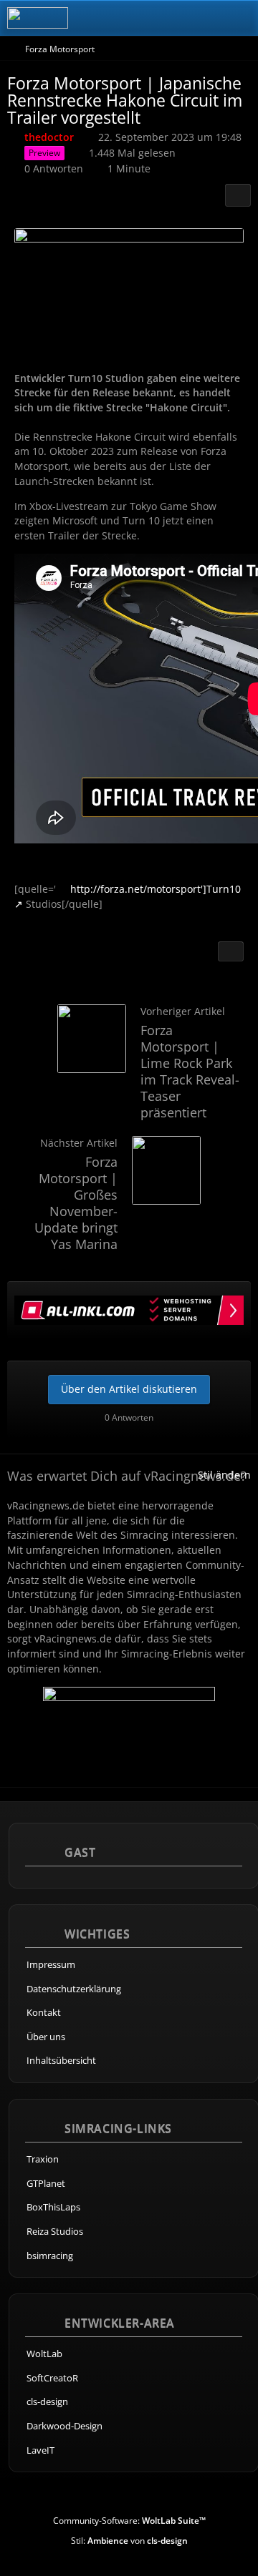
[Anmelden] (204, 18)
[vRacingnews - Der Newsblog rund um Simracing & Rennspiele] (38, 18)
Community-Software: (129, 2521)
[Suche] (168, 18)
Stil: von (129, 2541)
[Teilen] (238, 195)
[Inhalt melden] (231, 951)
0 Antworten (54, 168)
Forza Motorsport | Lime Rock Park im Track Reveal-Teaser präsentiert (190, 1071)
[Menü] (239, 18)
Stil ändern (224, 1475)
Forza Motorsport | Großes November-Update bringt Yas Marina (76, 1203)
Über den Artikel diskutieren (129, 1389)
